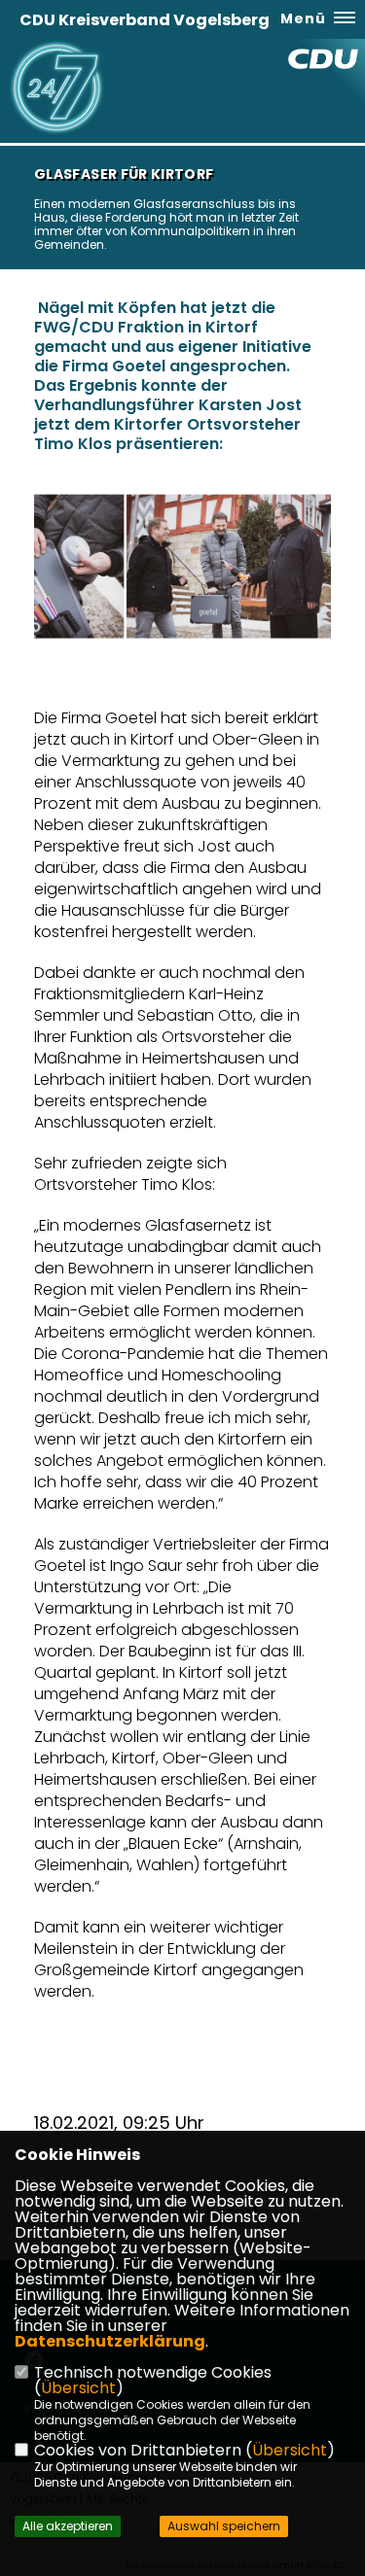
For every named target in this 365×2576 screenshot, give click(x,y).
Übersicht (78, 2388)
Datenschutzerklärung (110, 2341)
